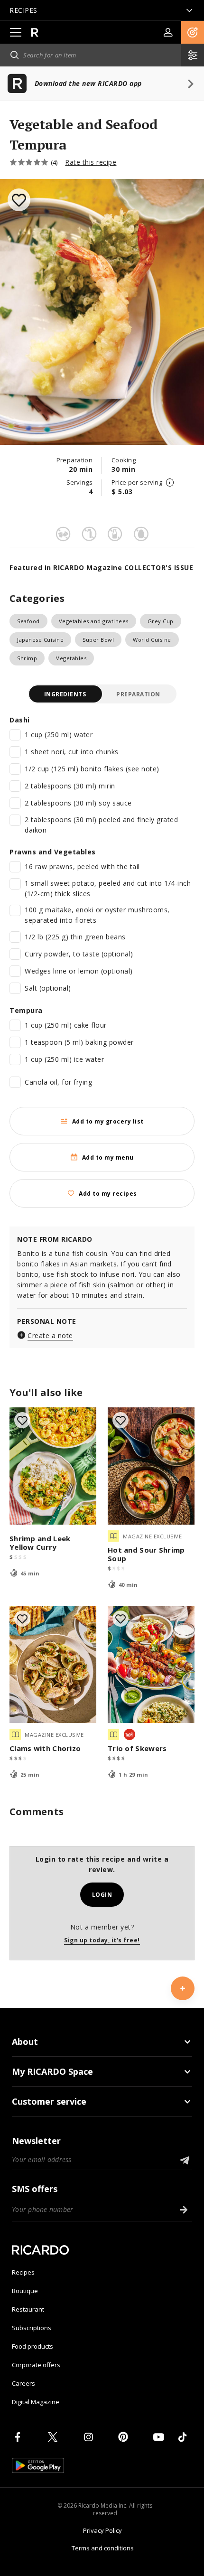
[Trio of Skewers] (151, 1664)
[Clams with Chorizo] (53, 1664)
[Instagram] (90, 2437)
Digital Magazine (36, 2402)
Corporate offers (36, 2365)
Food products (32, 2346)
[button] (193, 32)
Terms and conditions (103, 2548)
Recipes (23, 2272)
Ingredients (65, 694)
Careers (23, 2383)
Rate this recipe (91, 162)
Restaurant (28, 2309)
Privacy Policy (102, 2530)
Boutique (25, 2291)
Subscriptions (32, 2328)
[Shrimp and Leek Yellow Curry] (53, 1466)
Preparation (138, 694)
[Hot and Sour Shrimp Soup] (151, 1466)
